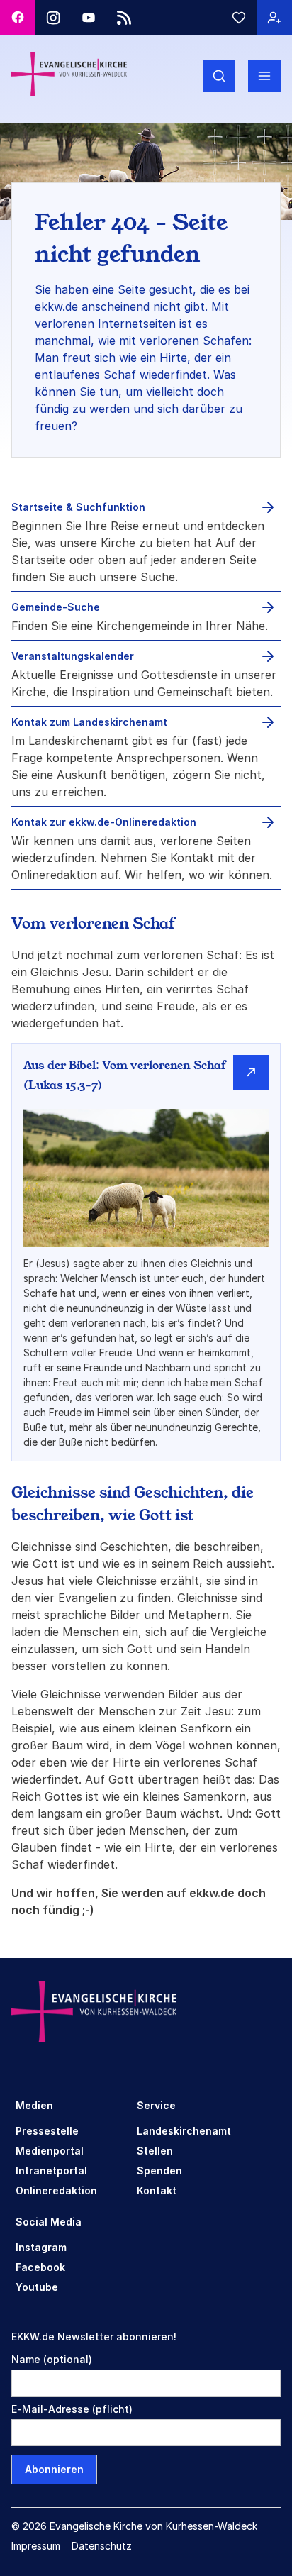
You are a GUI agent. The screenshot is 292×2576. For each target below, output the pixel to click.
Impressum (36, 2546)
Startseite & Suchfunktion (78, 507)
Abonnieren (54, 2469)
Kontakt (157, 2190)
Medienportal (50, 2151)
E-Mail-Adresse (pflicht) (72, 2409)
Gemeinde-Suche (56, 607)
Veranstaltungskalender (73, 656)
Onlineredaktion (56, 2190)
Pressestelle (47, 2131)
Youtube (37, 2287)
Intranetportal (51, 2171)
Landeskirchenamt (184, 2131)
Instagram (41, 2247)
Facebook (40, 2267)
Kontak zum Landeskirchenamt (89, 722)
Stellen (155, 2151)
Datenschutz (102, 2546)
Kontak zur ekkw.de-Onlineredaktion (104, 822)
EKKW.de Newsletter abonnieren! (94, 2337)
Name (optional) (52, 2359)
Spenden (159, 2171)
